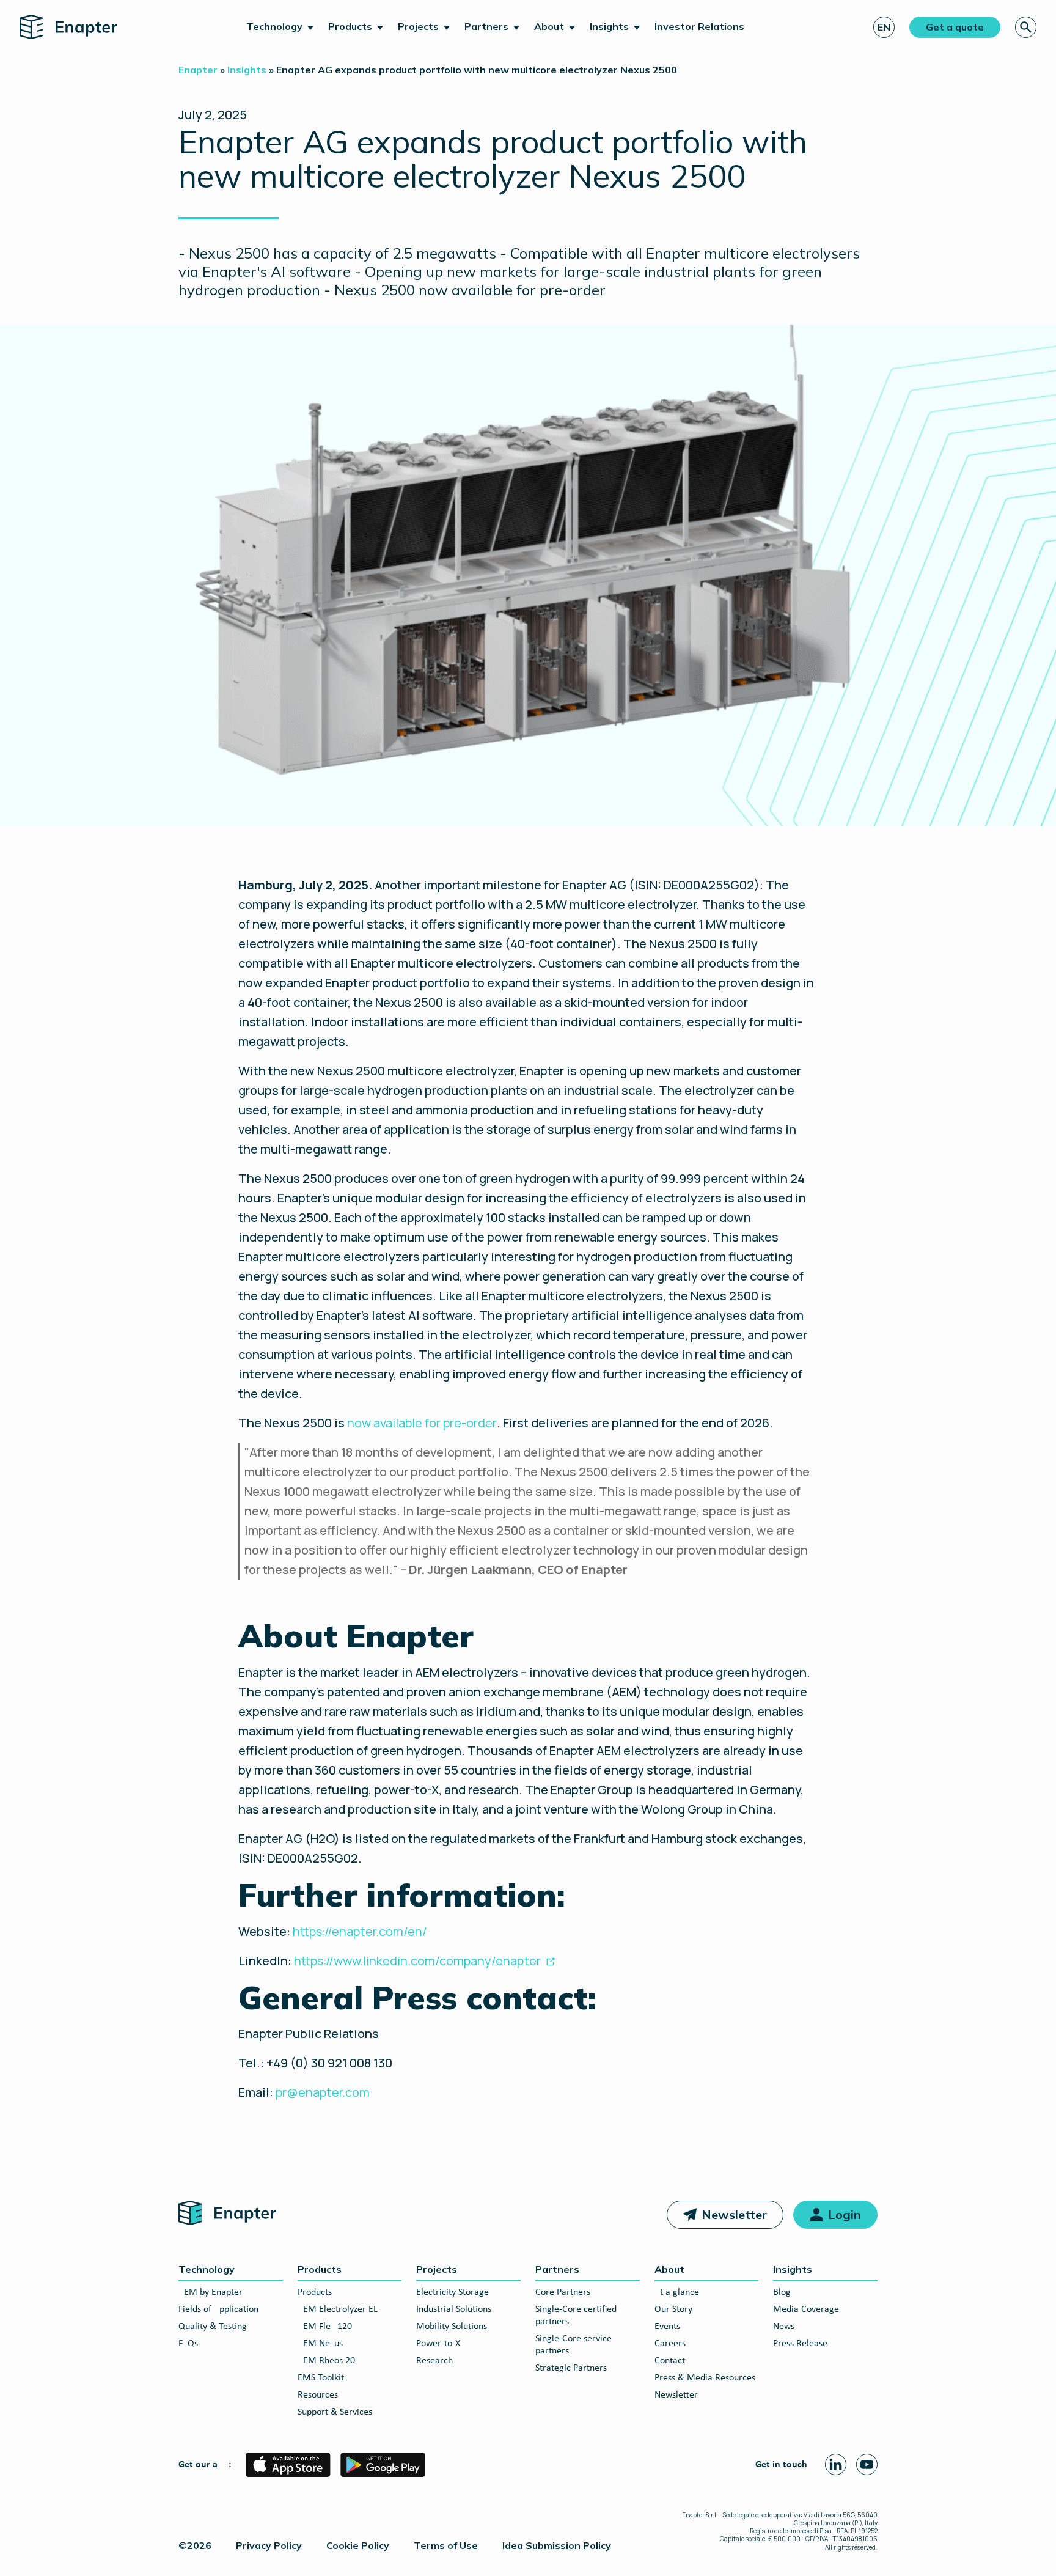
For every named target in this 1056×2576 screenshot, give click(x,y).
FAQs (188, 2344)
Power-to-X (438, 2344)
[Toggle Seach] (1026, 27)
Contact (670, 2361)
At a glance (677, 2292)
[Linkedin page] (836, 2464)
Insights (609, 26)
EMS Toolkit (321, 2378)
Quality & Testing (213, 2327)
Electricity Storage (453, 2292)
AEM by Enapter (211, 2292)
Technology (274, 26)
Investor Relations (699, 26)
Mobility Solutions (452, 2327)
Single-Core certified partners (576, 2316)
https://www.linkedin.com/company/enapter (417, 1961)
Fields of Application (218, 2309)
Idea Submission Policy (557, 2545)
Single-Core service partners (574, 2345)
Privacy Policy (269, 2545)
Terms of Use (446, 2545)
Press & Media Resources (705, 2378)
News (784, 2327)
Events (667, 2327)
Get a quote (955, 27)
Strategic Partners (571, 2368)
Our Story (673, 2309)
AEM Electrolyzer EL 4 (341, 2309)
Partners (486, 26)
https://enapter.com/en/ (360, 1931)
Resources (318, 2395)
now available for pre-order (422, 1423)
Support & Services (335, 2412)
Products (350, 26)
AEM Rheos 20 (326, 2361)
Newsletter (734, 2214)
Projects (418, 26)
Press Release (800, 2344)
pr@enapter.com (323, 2092)
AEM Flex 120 (325, 2327)
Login (845, 2214)
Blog (782, 2292)
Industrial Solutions (454, 2309)
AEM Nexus (320, 2344)
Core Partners (563, 2292)
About (549, 26)
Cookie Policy (358, 2545)
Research (435, 2361)
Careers (670, 2344)
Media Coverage (806, 2309)
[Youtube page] (867, 2464)
